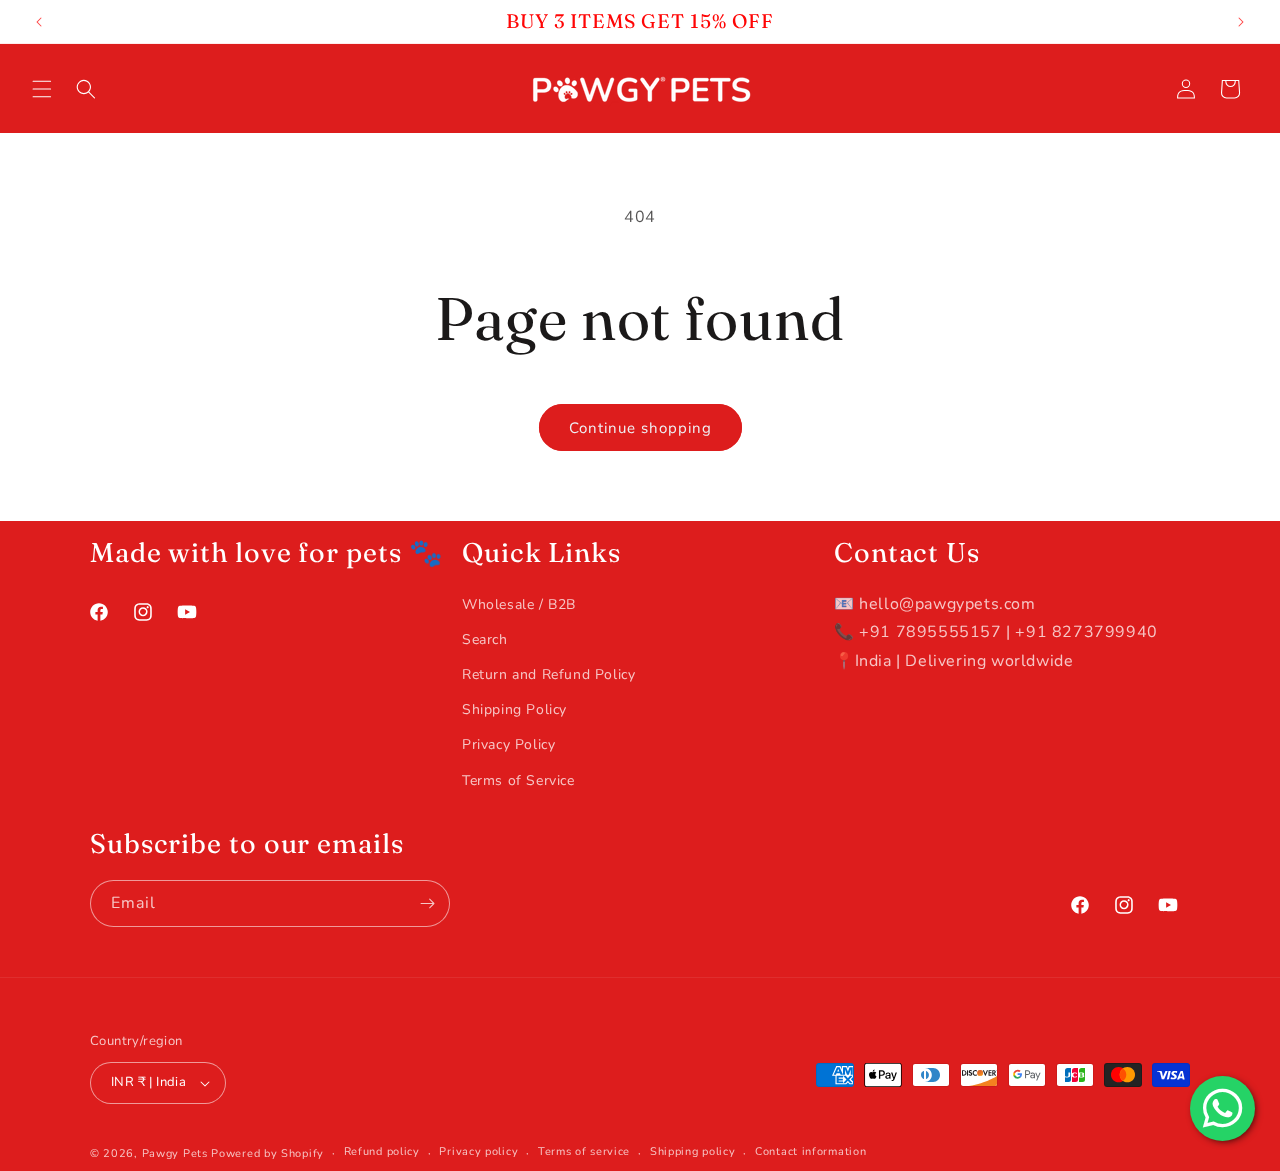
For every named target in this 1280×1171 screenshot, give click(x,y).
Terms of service (584, 1151)
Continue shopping (640, 428)
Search (485, 639)
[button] (42, 89)
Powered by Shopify (267, 1153)
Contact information (810, 1151)
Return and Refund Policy (548, 674)
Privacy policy (478, 1151)
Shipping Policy (514, 709)
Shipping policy (693, 1151)
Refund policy (382, 1151)
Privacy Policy (508, 744)
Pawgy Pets (175, 1153)
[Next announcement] (1241, 22)
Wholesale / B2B (519, 604)
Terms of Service (518, 780)
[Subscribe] (427, 903)
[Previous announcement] (39, 22)
